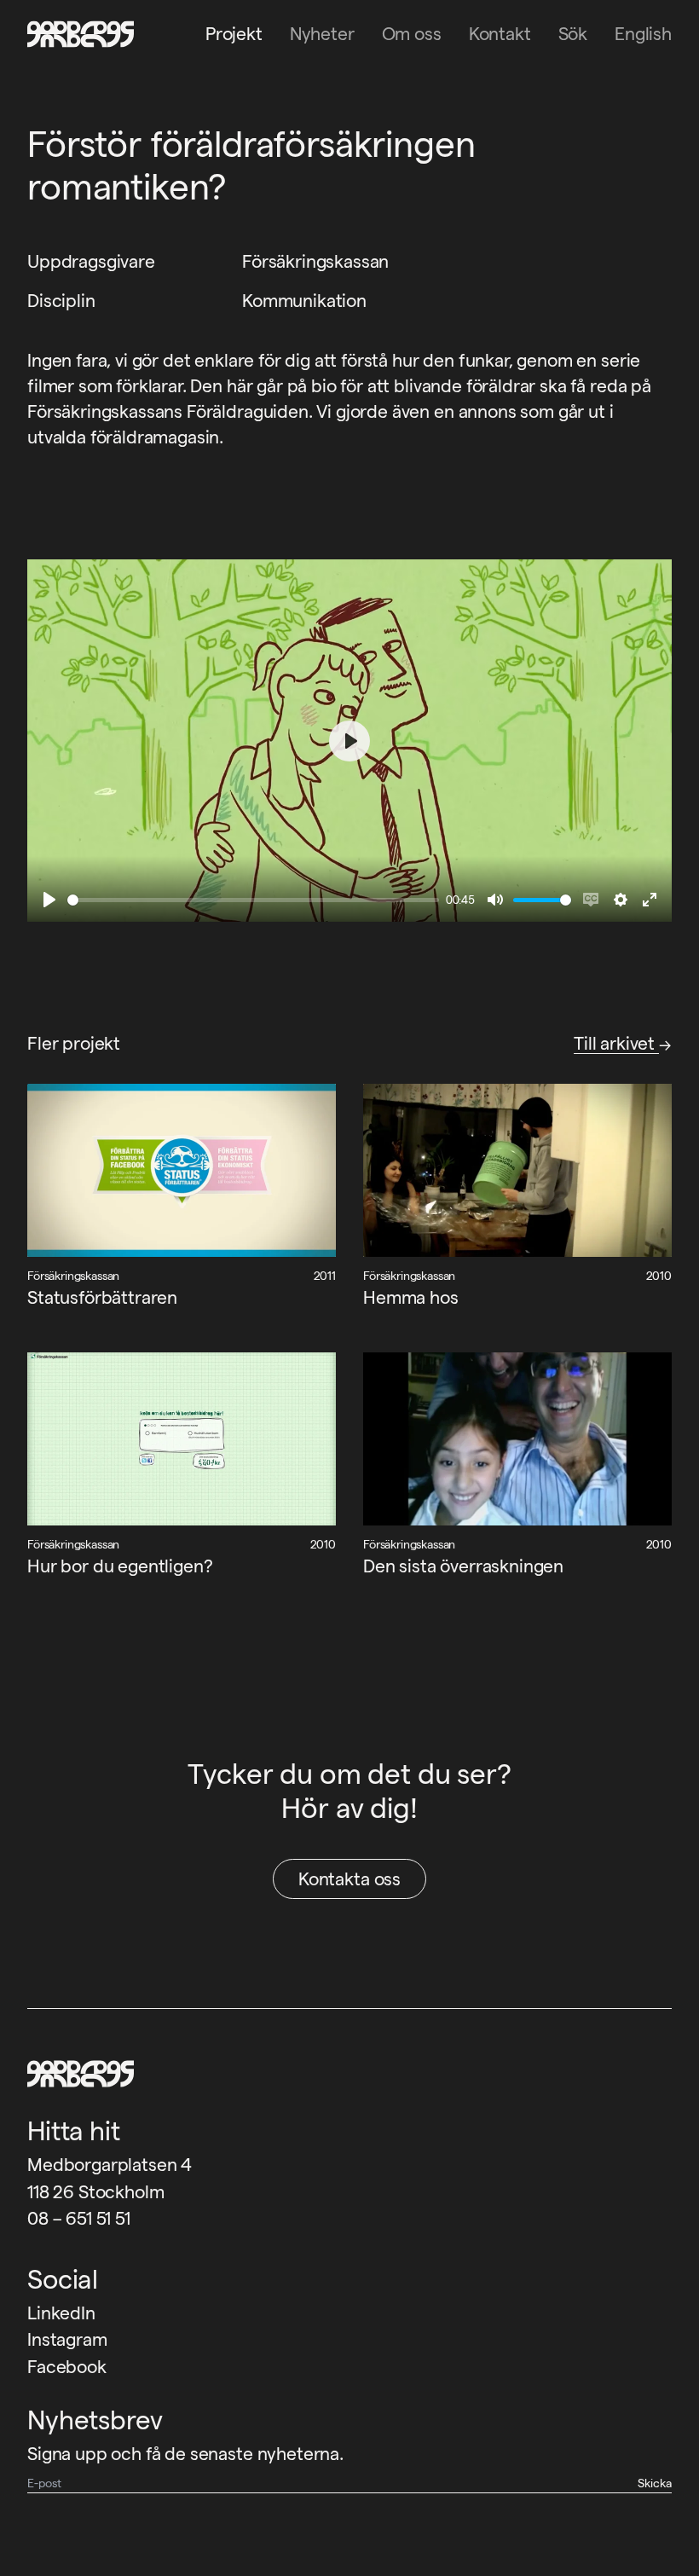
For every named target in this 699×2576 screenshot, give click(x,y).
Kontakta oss (349, 1879)
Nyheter (322, 34)
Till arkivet (616, 1043)
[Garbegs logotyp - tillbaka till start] (75, 34)
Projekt (234, 34)
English (643, 34)
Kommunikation (304, 301)
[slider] (253, 900)
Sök (573, 34)
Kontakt (500, 34)
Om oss (412, 34)
